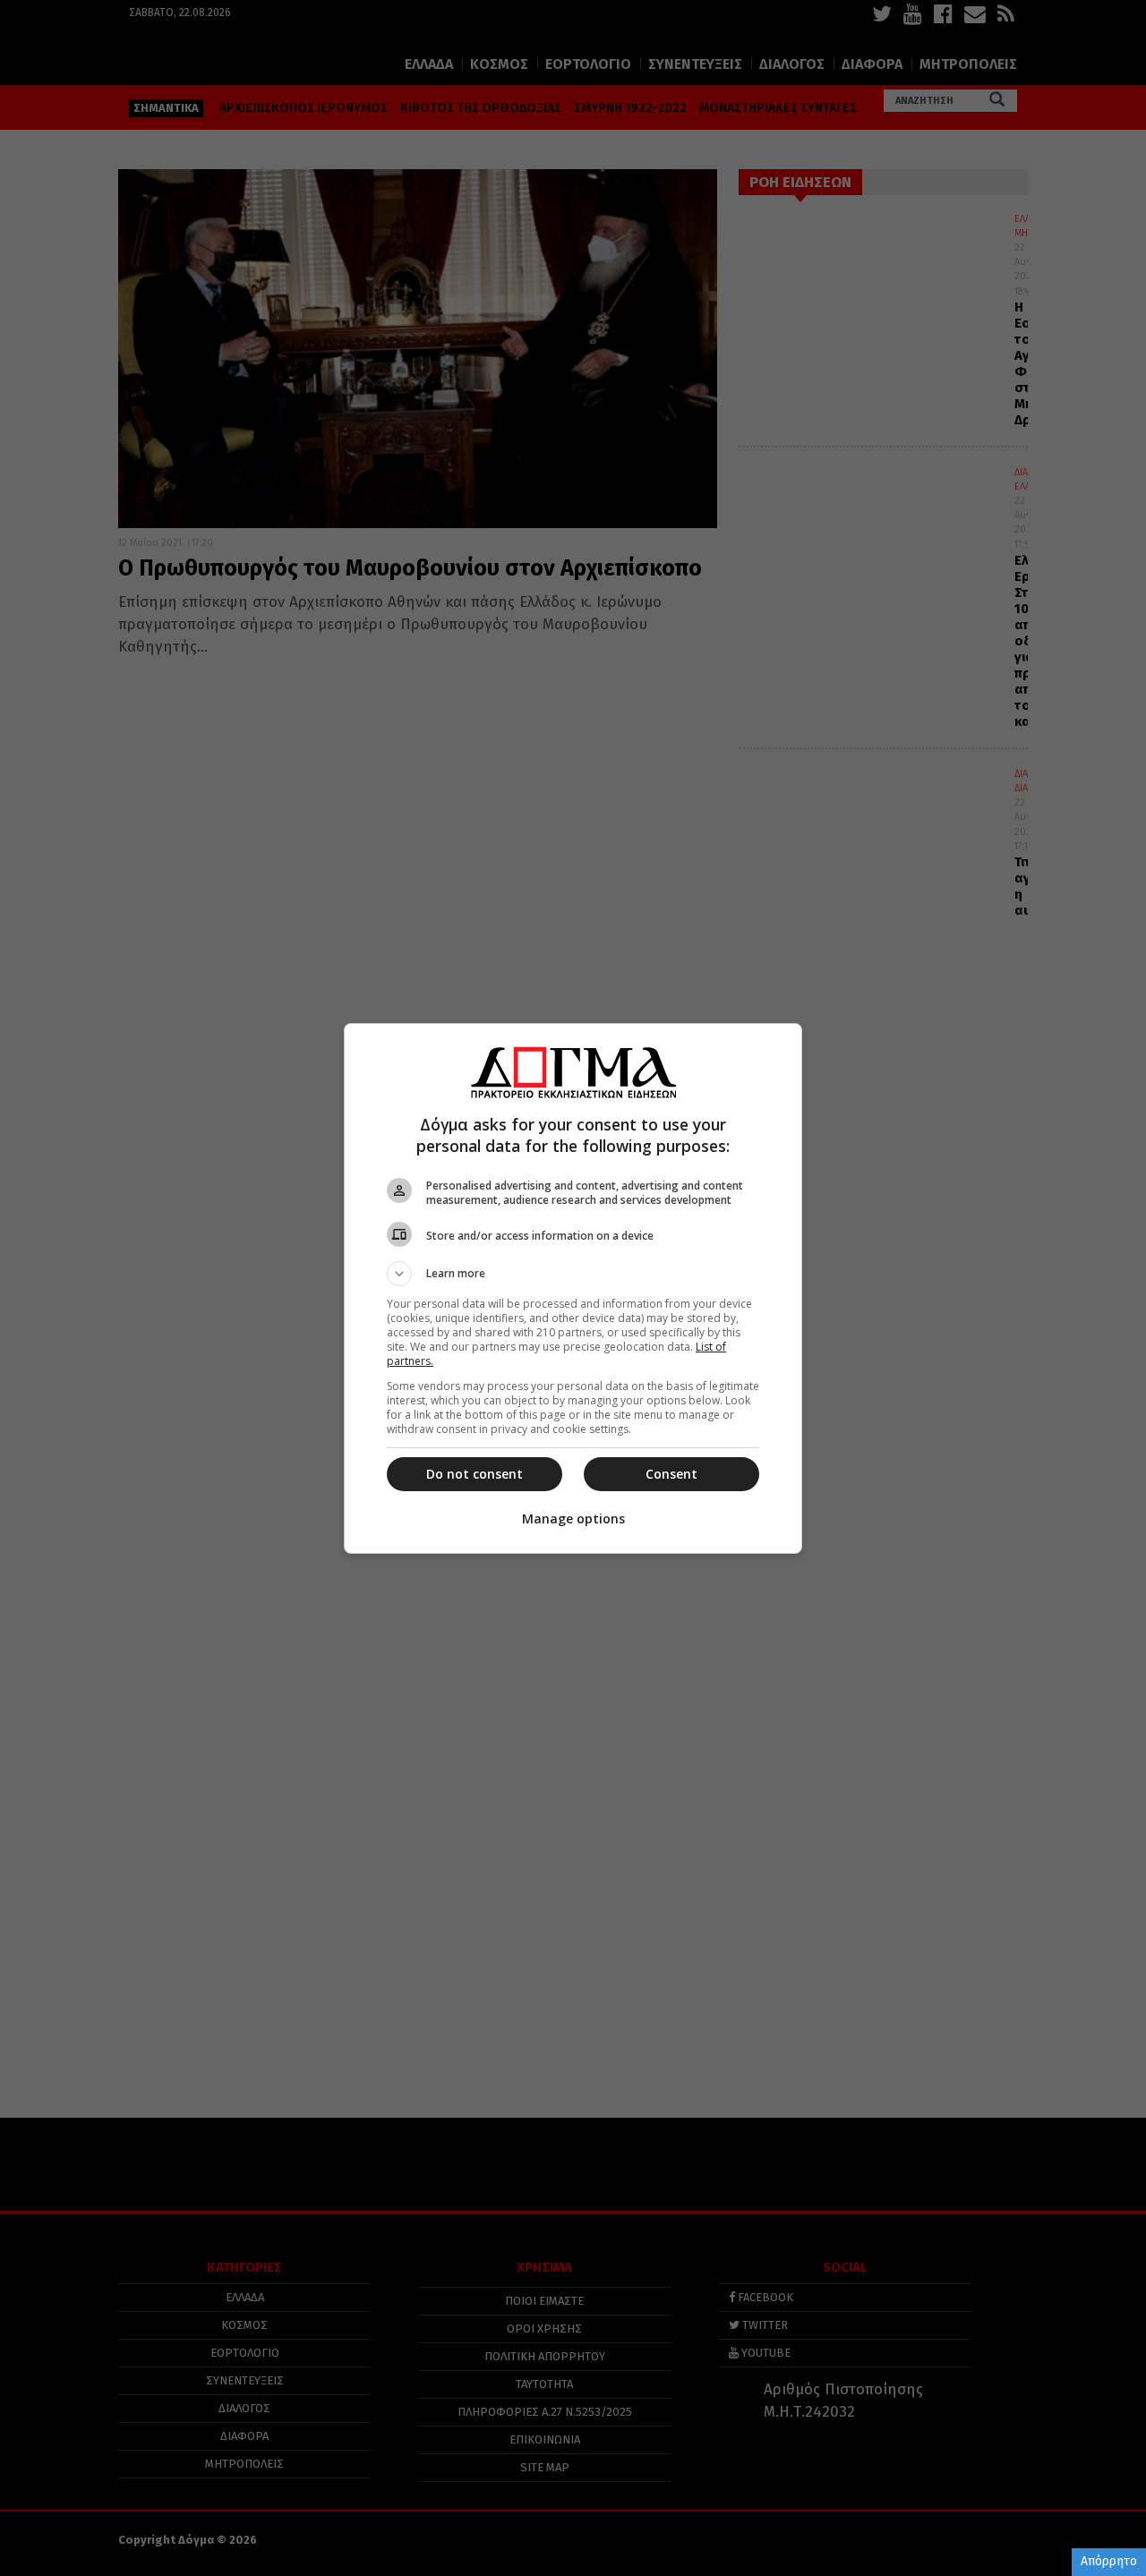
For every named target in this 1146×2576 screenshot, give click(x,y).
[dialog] (573, 1288)
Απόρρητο (1109, 2561)
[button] (573, 1274)
